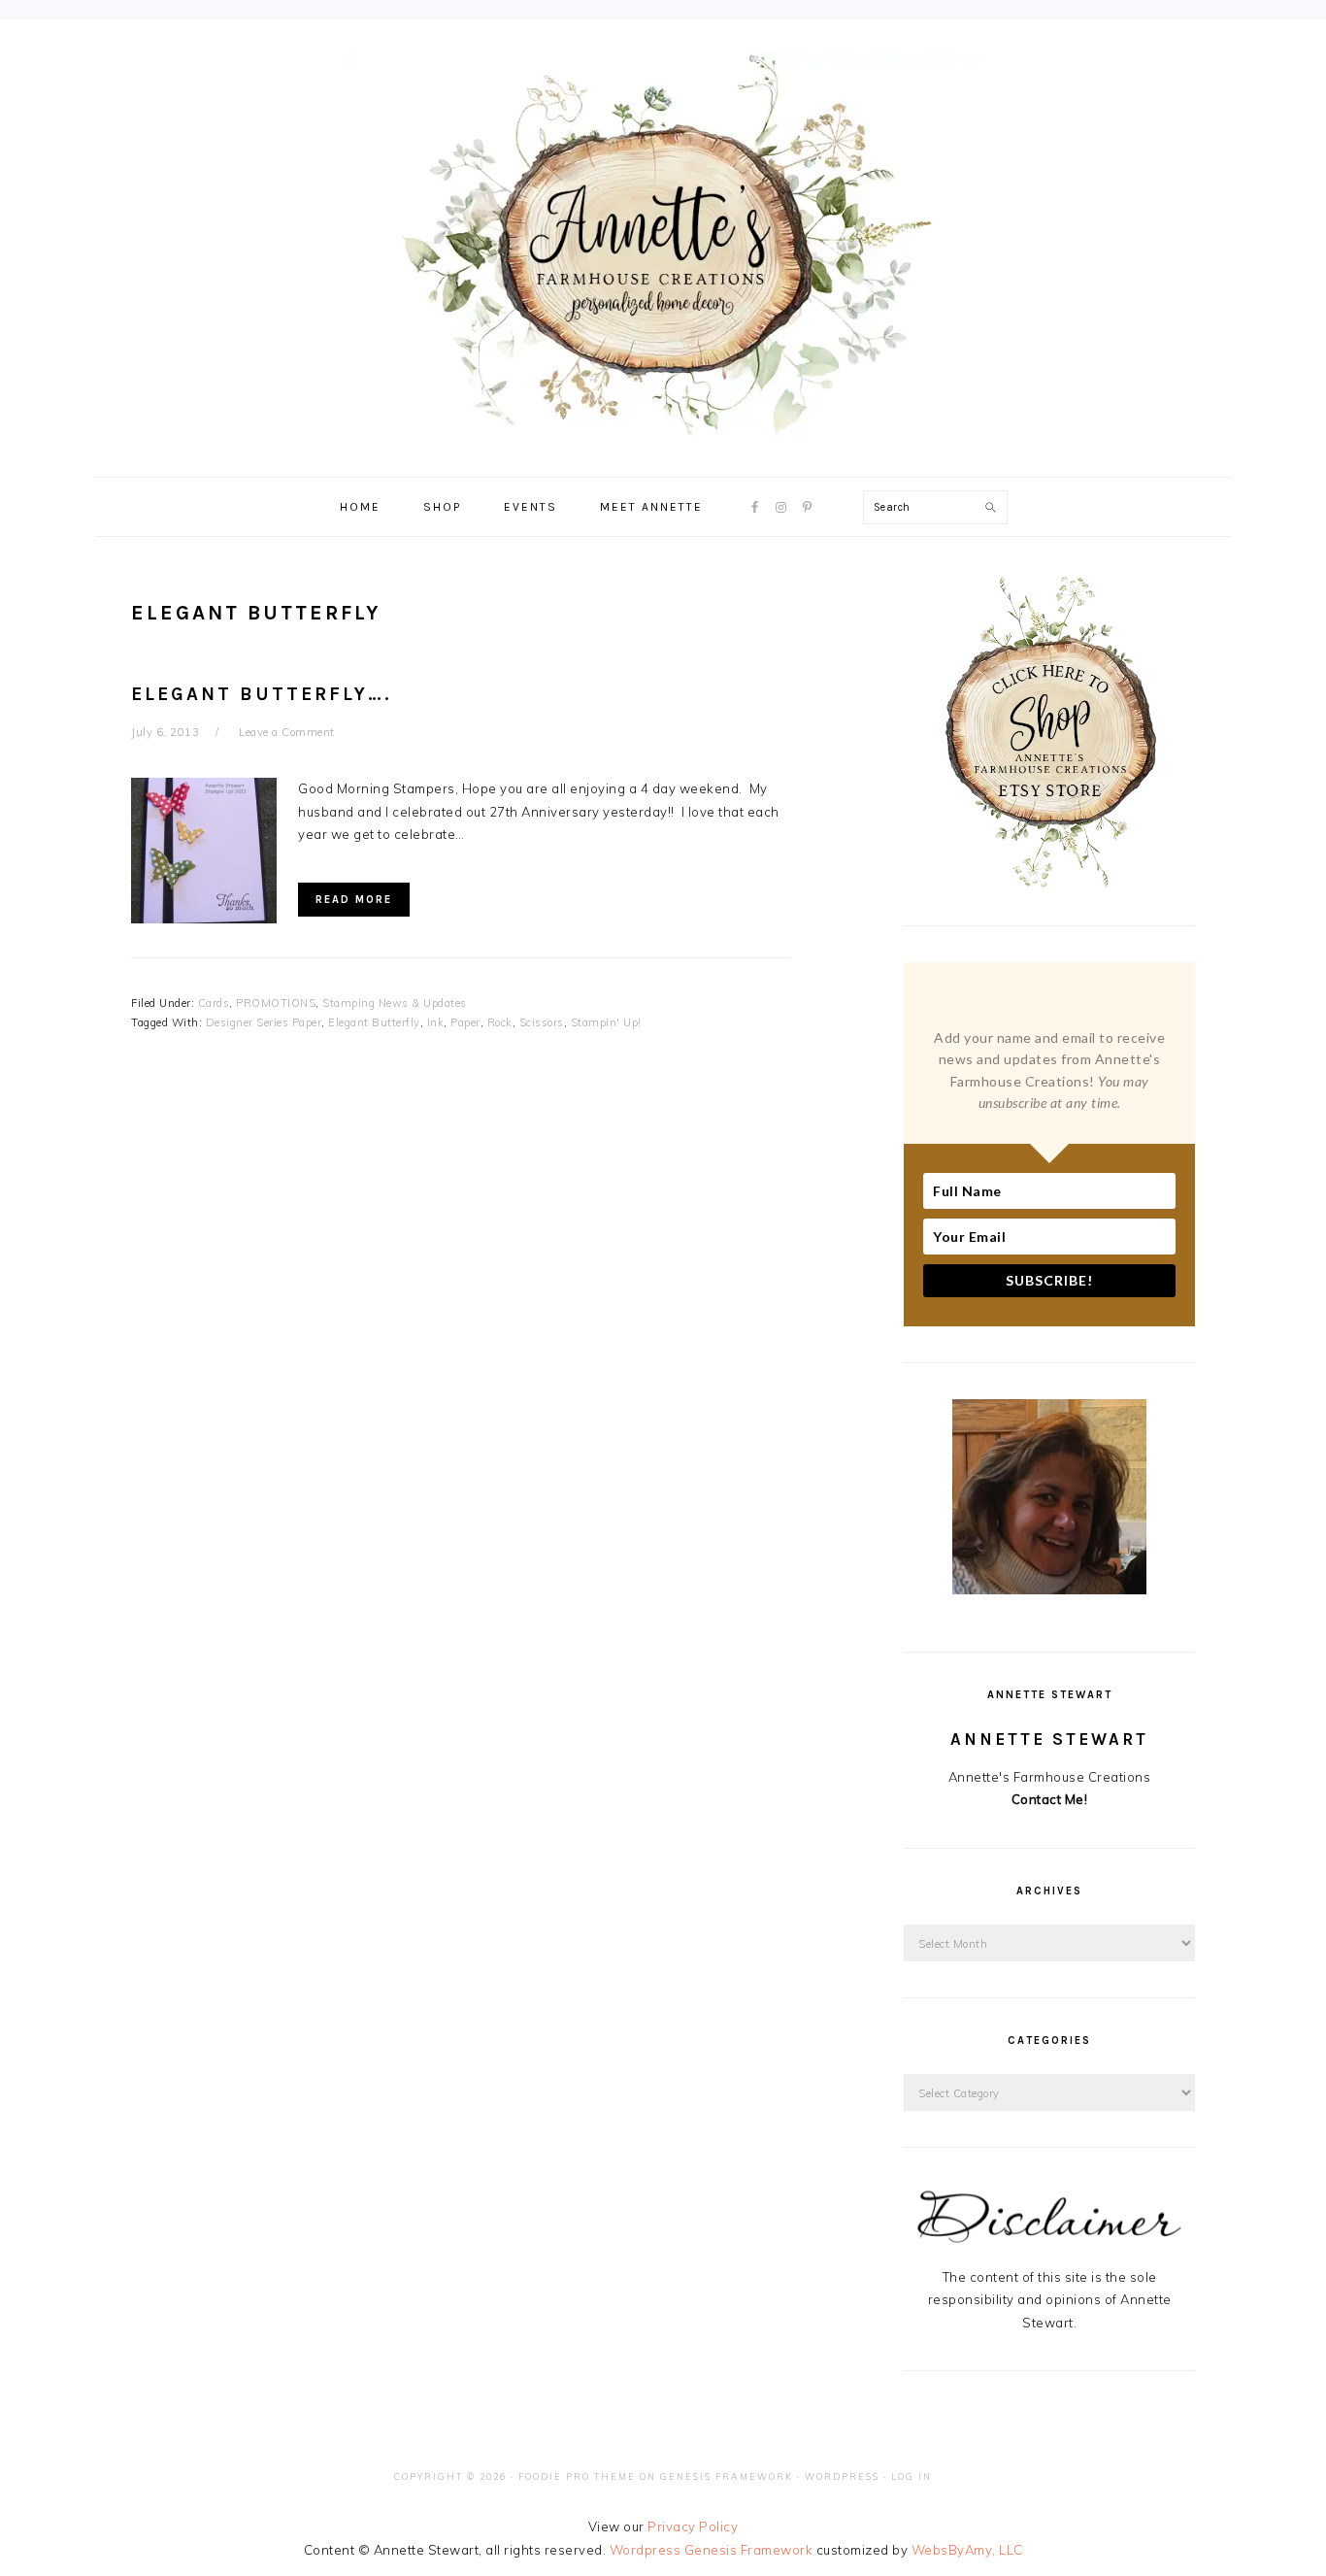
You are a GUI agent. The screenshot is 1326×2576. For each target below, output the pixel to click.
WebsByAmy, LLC (967, 2550)
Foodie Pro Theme (577, 2476)
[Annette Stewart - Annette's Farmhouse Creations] (663, 429)
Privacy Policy (693, 2526)
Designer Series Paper (264, 1022)
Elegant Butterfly (374, 1022)
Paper (465, 1022)
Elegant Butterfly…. (262, 694)
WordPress (842, 2476)
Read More (354, 900)
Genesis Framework (727, 2476)
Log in (912, 2476)
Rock (500, 1022)
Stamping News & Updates (395, 1003)
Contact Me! (1050, 1799)
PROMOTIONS (276, 1003)
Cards (214, 1003)
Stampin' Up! (606, 1022)
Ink (436, 1022)
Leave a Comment (287, 732)
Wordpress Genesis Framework (712, 2550)
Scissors (542, 1022)
